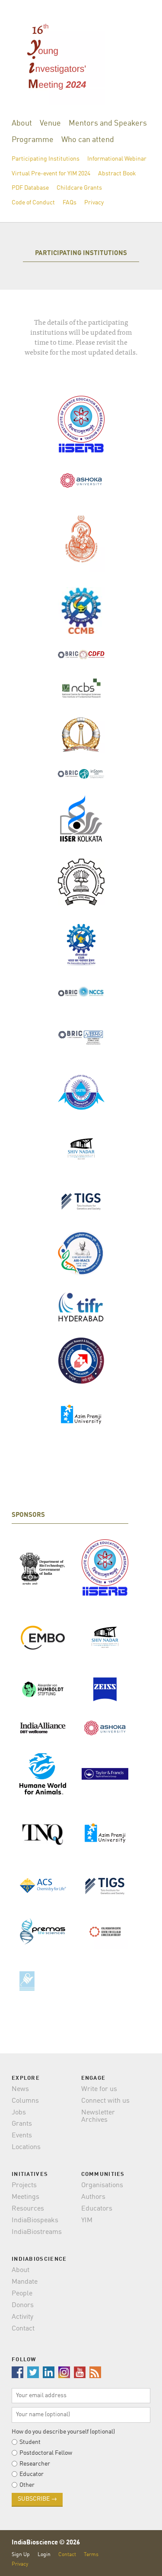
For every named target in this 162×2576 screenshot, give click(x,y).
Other (27, 2485)
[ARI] (81, 1253)
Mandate (25, 2282)
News (20, 2089)
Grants (22, 2124)
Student (30, 2442)
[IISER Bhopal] (81, 425)
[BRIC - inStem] (81, 774)
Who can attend (88, 140)
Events (22, 2136)
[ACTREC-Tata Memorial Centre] (81, 1362)
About (22, 123)
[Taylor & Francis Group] (105, 1774)
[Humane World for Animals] (43, 1774)
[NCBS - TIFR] (81, 688)
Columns (25, 2101)
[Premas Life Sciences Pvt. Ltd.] (43, 1931)
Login (44, 2555)
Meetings (25, 2197)
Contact (23, 2329)
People (22, 2294)
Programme (33, 140)
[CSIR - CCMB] (81, 611)
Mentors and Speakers (108, 123)
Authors (93, 2197)
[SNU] (81, 1149)
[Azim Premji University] (81, 1414)
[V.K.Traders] (43, 1978)
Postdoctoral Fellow (46, 2453)
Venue (50, 123)
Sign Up (21, 2555)
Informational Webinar (117, 159)
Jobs (19, 2113)
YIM (87, 2220)
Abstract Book (117, 174)
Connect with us (105, 2101)
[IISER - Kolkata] (81, 819)
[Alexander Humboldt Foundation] (43, 1689)
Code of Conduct (33, 203)
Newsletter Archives (98, 2117)
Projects (24, 2185)
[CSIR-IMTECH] (81, 946)
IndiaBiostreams (37, 2232)
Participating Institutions (46, 159)
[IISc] (81, 734)
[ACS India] (43, 1886)
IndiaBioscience (137, 2559)
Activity (22, 2317)
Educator (32, 2474)
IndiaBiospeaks (35, 2220)
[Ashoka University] (81, 480)
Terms (91, 2555)
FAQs (70, 203)
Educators (97, 2209)
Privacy (94, 203)
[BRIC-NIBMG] (81, 1036)
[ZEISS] (105, 1689)
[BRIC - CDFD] (81, 655)
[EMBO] (43, 1638)
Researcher (35, 2464)
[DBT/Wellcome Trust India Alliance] (43, 1728)
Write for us (99, 2089)
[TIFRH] (81, 1307)
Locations (26, 2147)
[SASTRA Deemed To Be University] (81, 1092)
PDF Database (30, 188)
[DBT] (43, 1569)
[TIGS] (81, 1201)
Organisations (102, 2185)
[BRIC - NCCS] (81, 991)
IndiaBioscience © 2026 (46, 2543)
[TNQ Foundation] (43, 1833)
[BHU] (81, 539)
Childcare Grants (79, 188)
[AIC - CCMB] (105, 1932)
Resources (28, 2209)
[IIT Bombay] (81, 882)
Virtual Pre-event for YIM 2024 (51, 174)
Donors (23, 2305)
